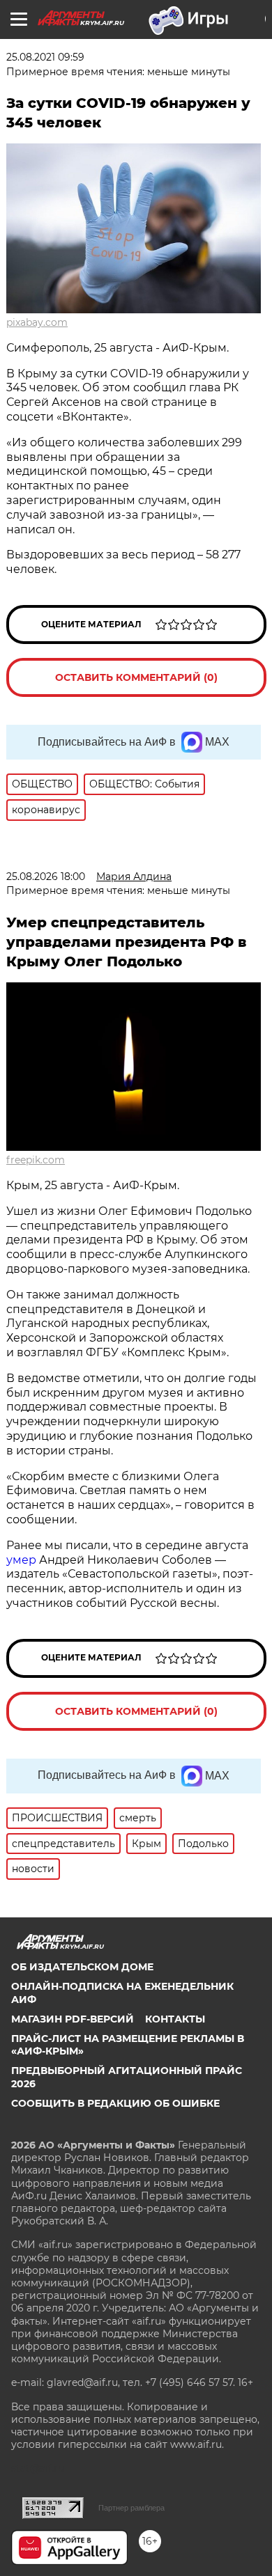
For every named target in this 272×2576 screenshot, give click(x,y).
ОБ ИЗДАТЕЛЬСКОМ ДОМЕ (82, 1967)
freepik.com (36, 1160)
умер (23, 1560)
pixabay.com (37, 322)
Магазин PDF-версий (73, 2019)
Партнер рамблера (131, 2508)
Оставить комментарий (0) (136, 677)
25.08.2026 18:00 (46, 877)
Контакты (175, 2019)
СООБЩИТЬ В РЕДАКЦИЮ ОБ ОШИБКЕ (115, 2103)
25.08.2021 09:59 (45, 57)
